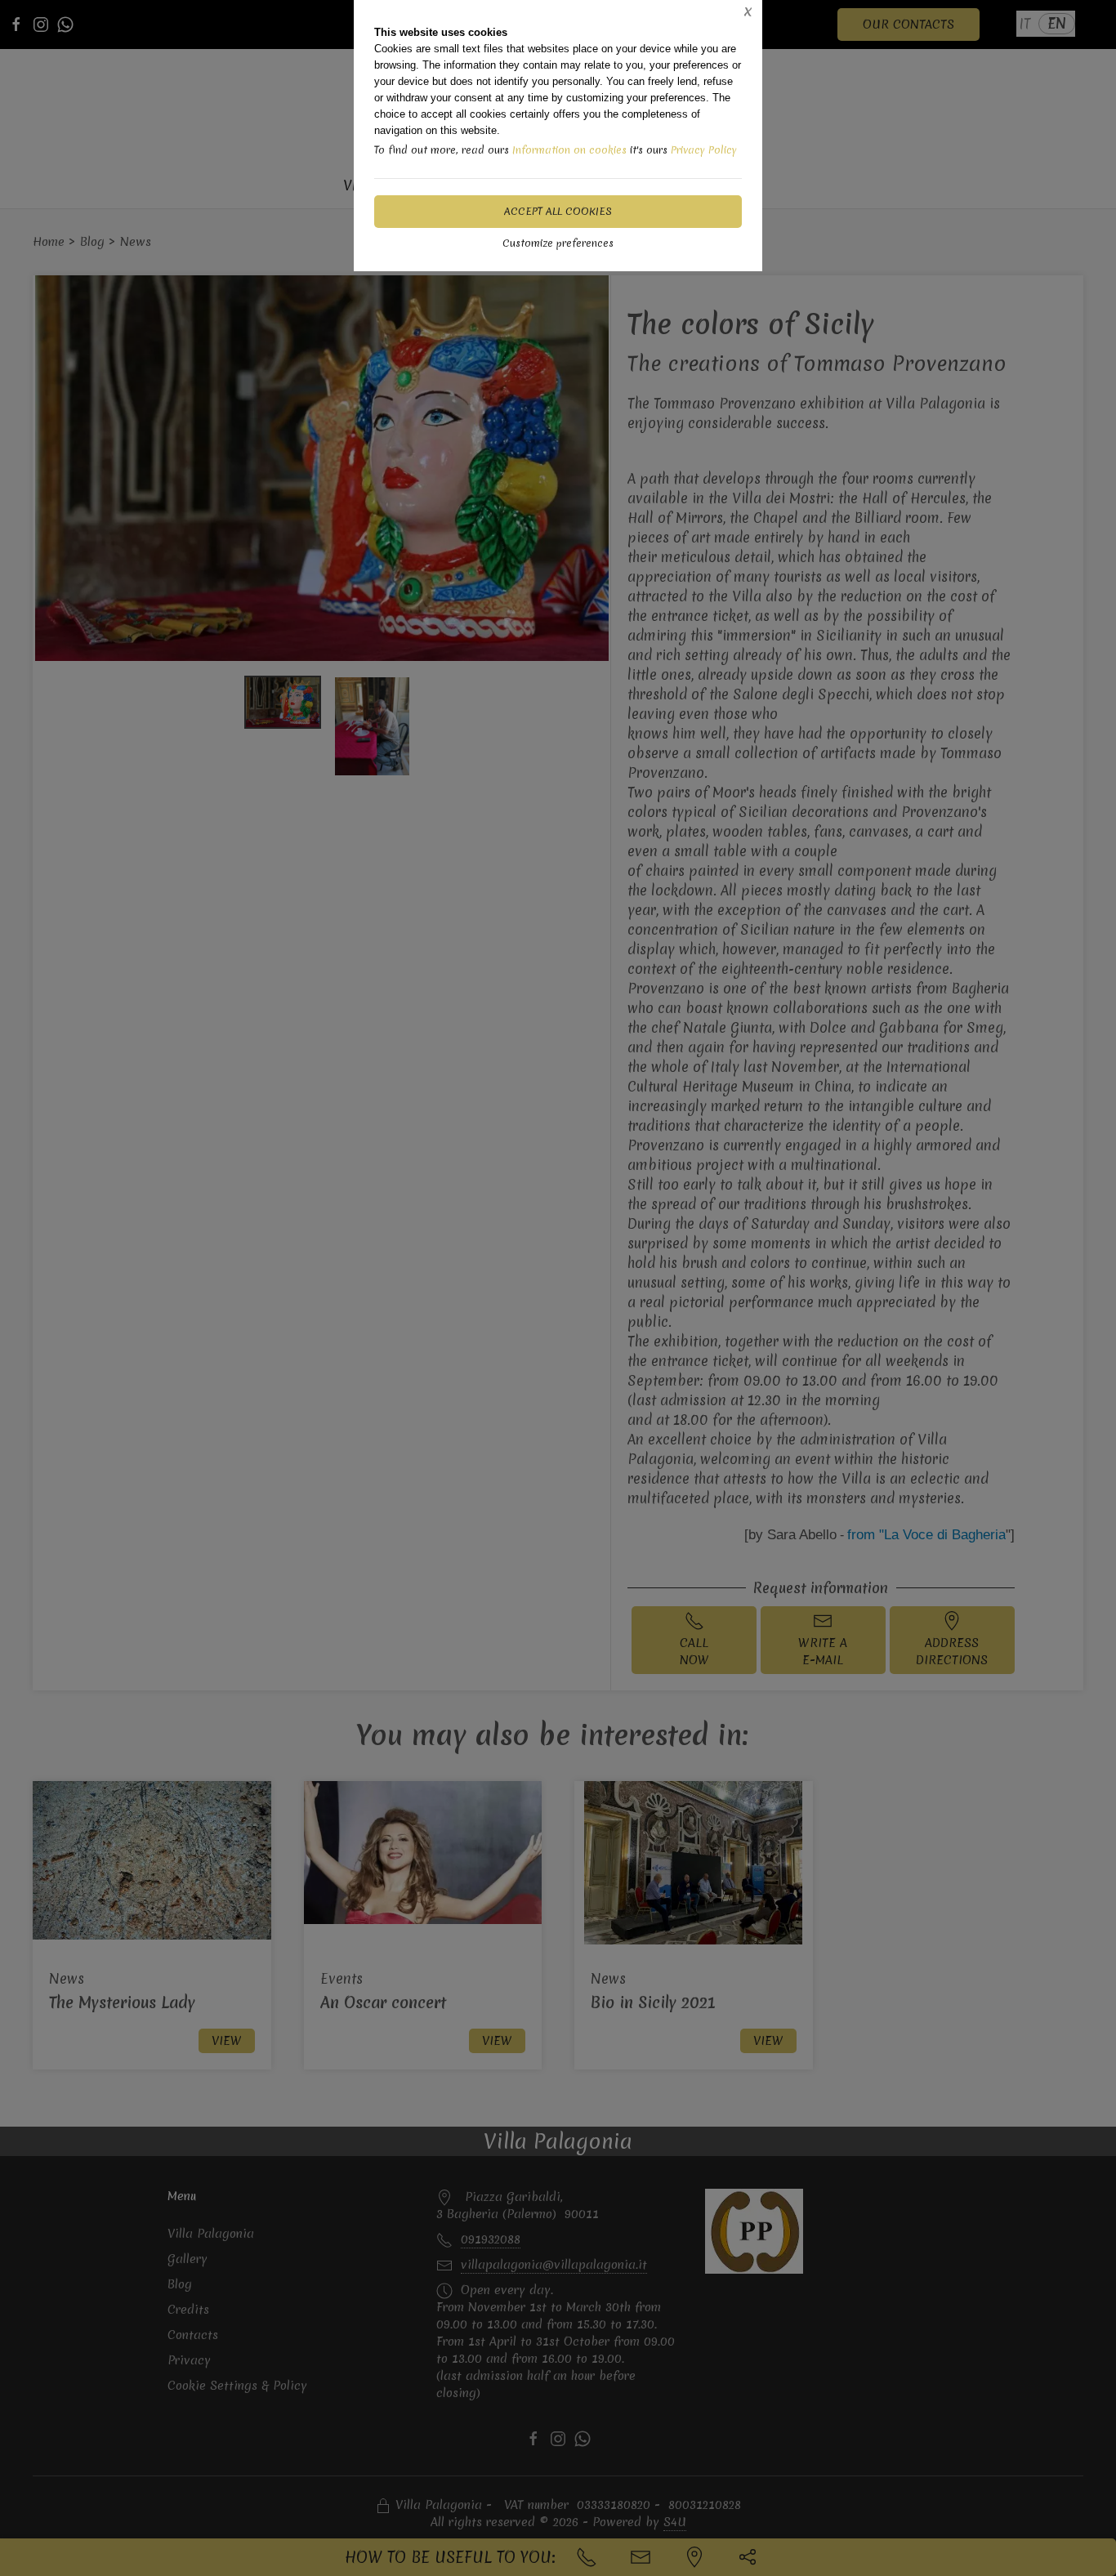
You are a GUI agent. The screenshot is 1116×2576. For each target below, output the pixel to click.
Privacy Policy (704, 150)
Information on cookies (569, 150)
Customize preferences (558, 243)
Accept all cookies (558, 211)
